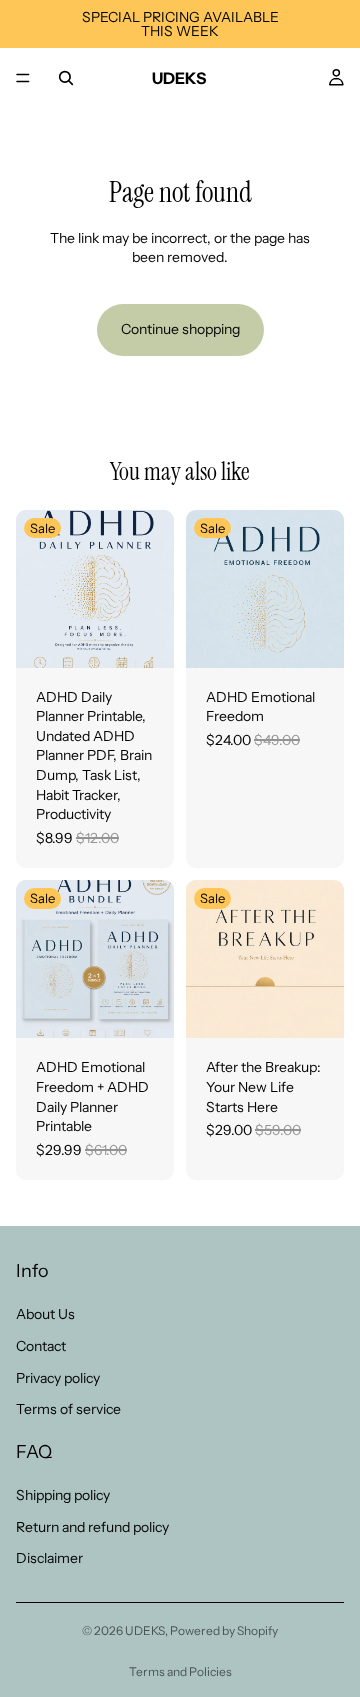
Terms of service (68, 1409)
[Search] (66, 78)
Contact (41, 1345)
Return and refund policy (92, 1526)
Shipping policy (63, 1494)
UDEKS (145, 1630)
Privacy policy (58, 1377)
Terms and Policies (180, 1671)
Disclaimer (49, 1558)
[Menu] (23, 78)
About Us (45, 1314)
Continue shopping (180, 329)
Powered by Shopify (224, 1630)
